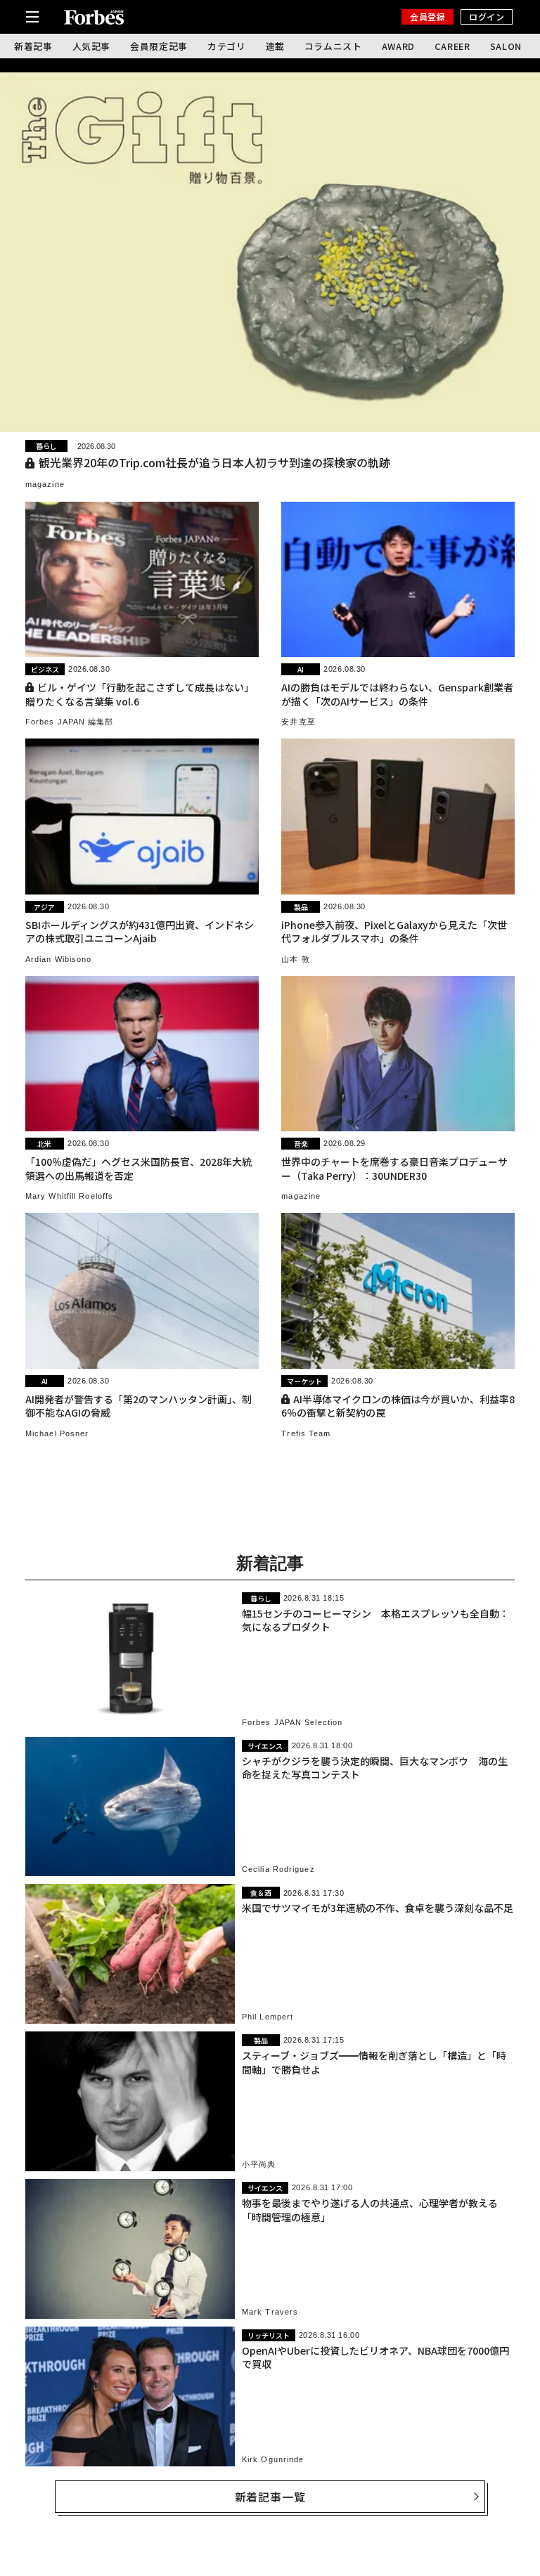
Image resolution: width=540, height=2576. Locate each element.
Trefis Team (306, 1433)
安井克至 (298, 722)
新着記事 (33, 46)
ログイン (487, 17)
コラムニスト (333, 46)
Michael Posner (57, 1433)
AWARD (398, 46)
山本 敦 (295, 959)
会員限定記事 (159, 46)
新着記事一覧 (270, 2497)
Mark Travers (270, 2312)
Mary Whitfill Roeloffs (69, 1196)
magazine (45, 484)
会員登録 (427, 17)
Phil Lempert (268, 2017)
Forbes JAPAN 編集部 (70, 722)
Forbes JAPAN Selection (292, 1722)
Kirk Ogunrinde (273, 2459)
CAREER (452, 46)
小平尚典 (259, 2164)
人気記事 (92, 46)
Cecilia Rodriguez (278, 1869)
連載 (275, 46)
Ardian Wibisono (59, 959)
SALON (506, 46)
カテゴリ (227, 46)
